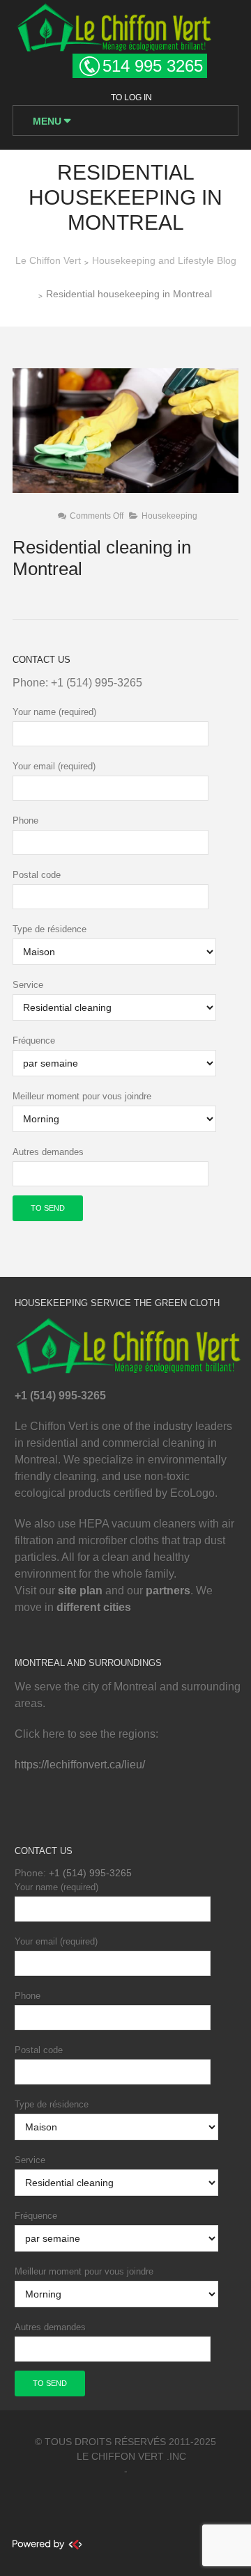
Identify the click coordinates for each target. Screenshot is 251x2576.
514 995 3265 (153, 66)
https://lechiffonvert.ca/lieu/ (80, 1765)
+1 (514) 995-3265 (97, 683)
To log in (131, 97)
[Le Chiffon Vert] (114, 25)
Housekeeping (169, 516)
